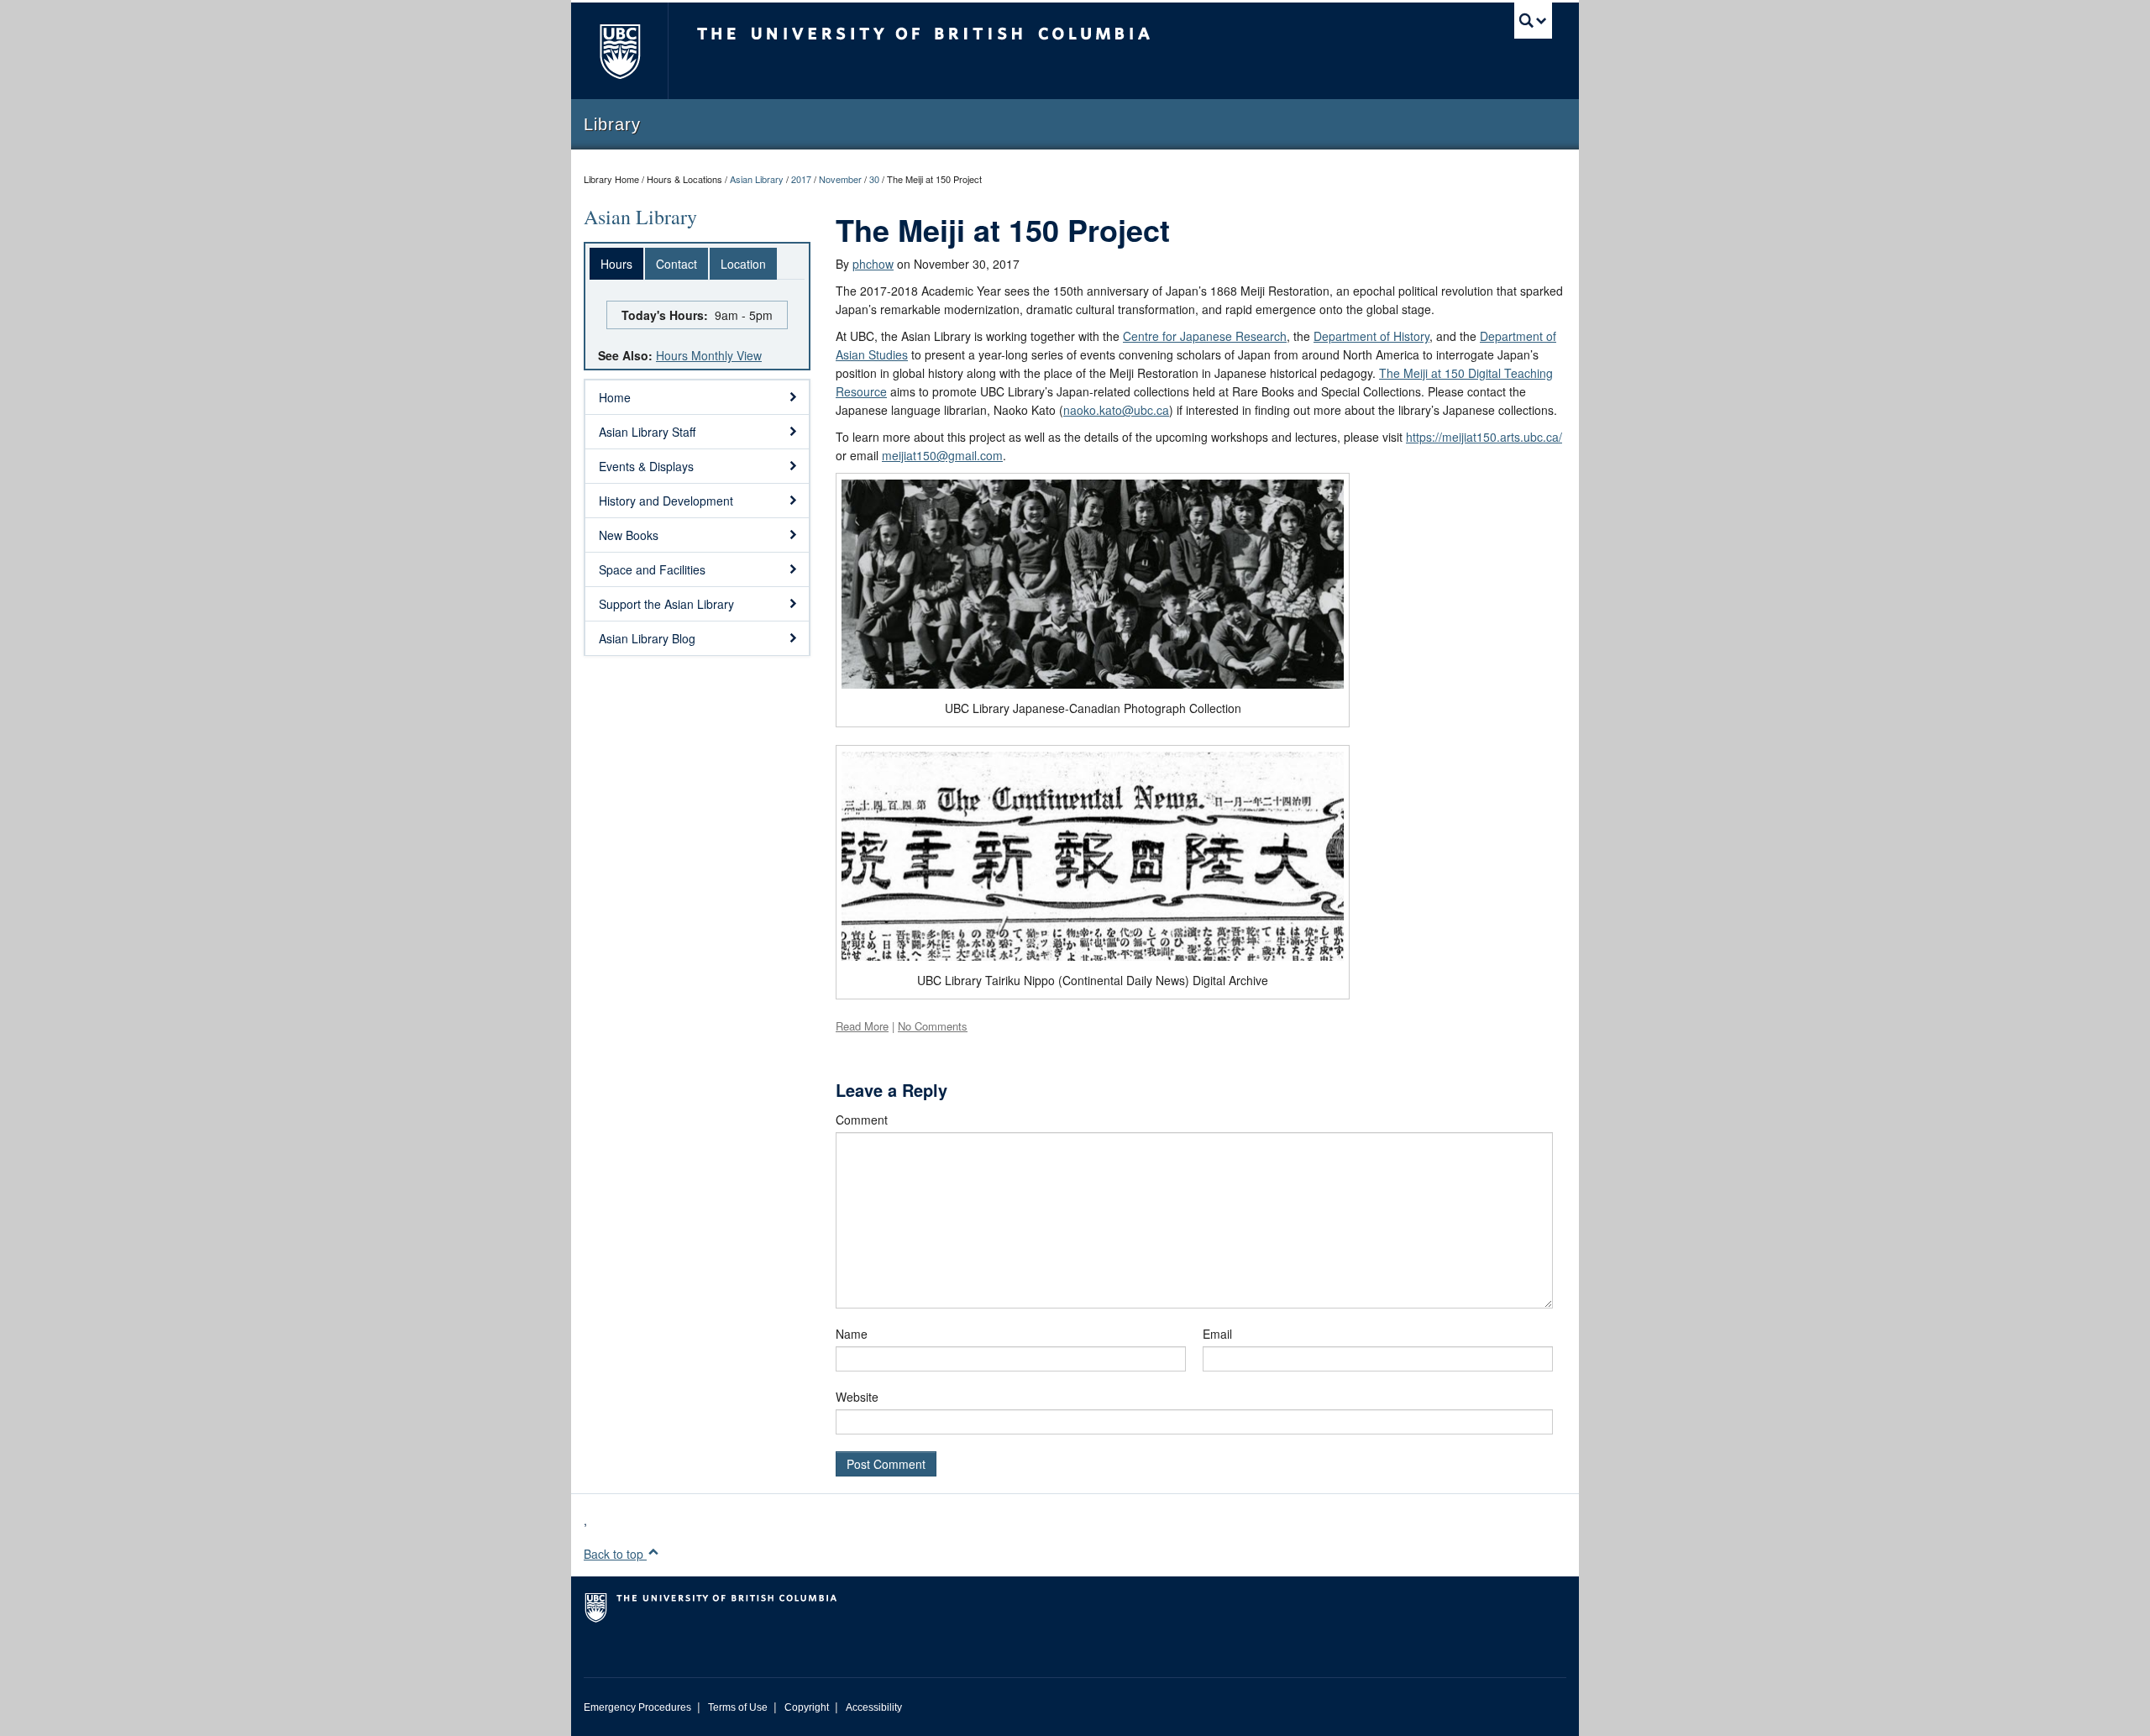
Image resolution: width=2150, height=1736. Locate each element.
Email (1217, 1334)
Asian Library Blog (647, 638)
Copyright (807, 1707)
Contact (676, 264)
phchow (873, 264)
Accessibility (874, 1707)
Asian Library (757, 179)
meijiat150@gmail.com (942, 455)
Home (615, 397)
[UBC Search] (1533, 21)
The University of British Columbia (619, 51)
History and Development (666, 501)
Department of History (1371, 336)
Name (852, 1334)
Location (743, 264)
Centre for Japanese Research (1205, 336)
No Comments (933, 1026)
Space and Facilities (652, 569)
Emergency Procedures (637, 1707)
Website (857, 1397)
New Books (629, 535)
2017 (801, 179)
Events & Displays (646, 466)
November (840, 179)
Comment (862, 1120)
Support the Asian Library (666, 604)
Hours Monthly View (709, 355)
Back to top (615, 1554)
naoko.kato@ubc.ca (1116, 410)
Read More (862, 1026)
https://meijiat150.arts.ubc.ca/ (1484, 437)
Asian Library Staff (647, 432)
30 (874, 179)
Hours (616, 264)
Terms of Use (738, 1707)
